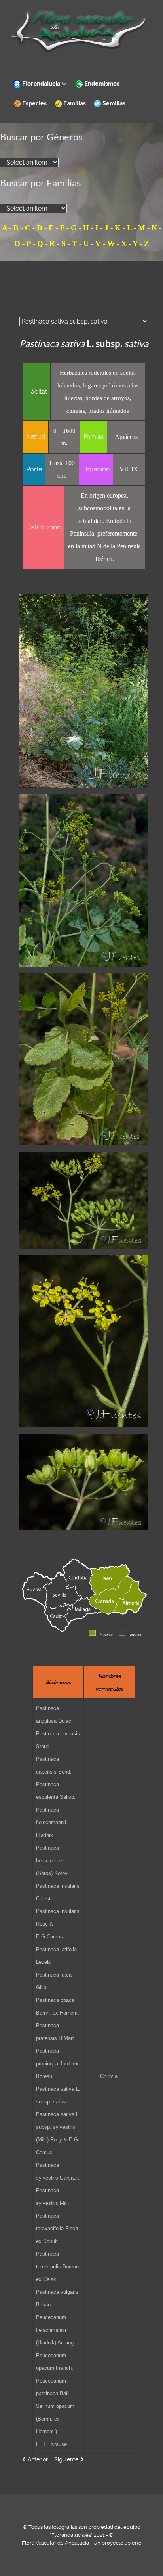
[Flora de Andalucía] (79, 31)
